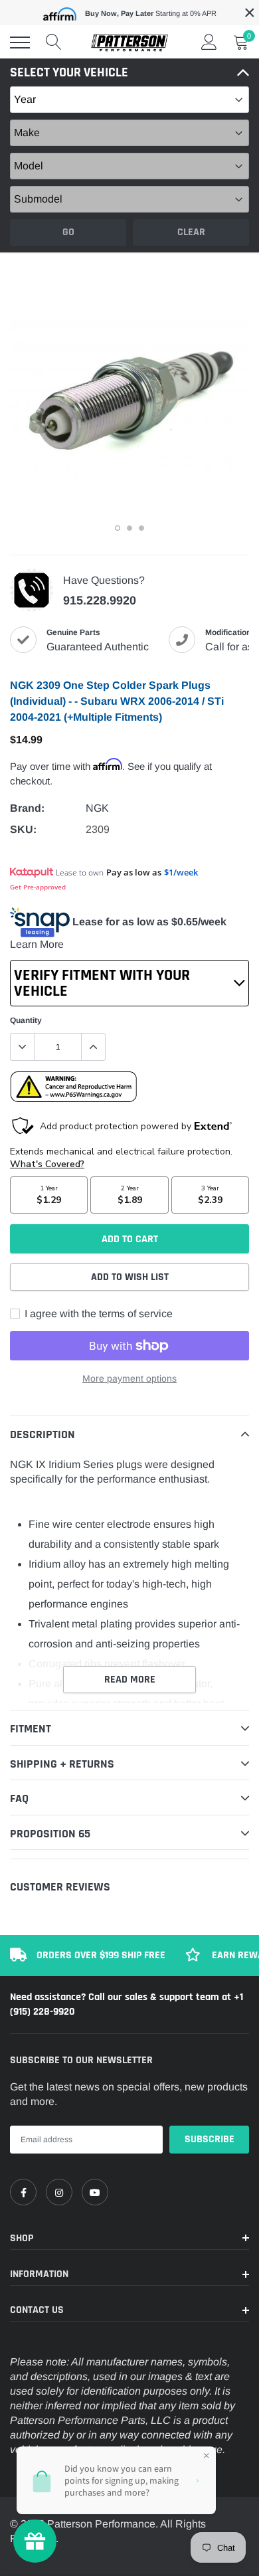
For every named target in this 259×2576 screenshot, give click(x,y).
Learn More (37, 944)
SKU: (23, 829)
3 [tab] (141, 528)
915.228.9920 (100, 600)
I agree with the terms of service (97, 1314)
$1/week (181, 872)
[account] (209, 42)
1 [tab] (118, 528)
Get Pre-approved (38, 887)
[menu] (20, 43)
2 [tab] (129, 528)
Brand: (27, 808)
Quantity (26, 1020)
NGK (97, 808)
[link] (23, 2192)
